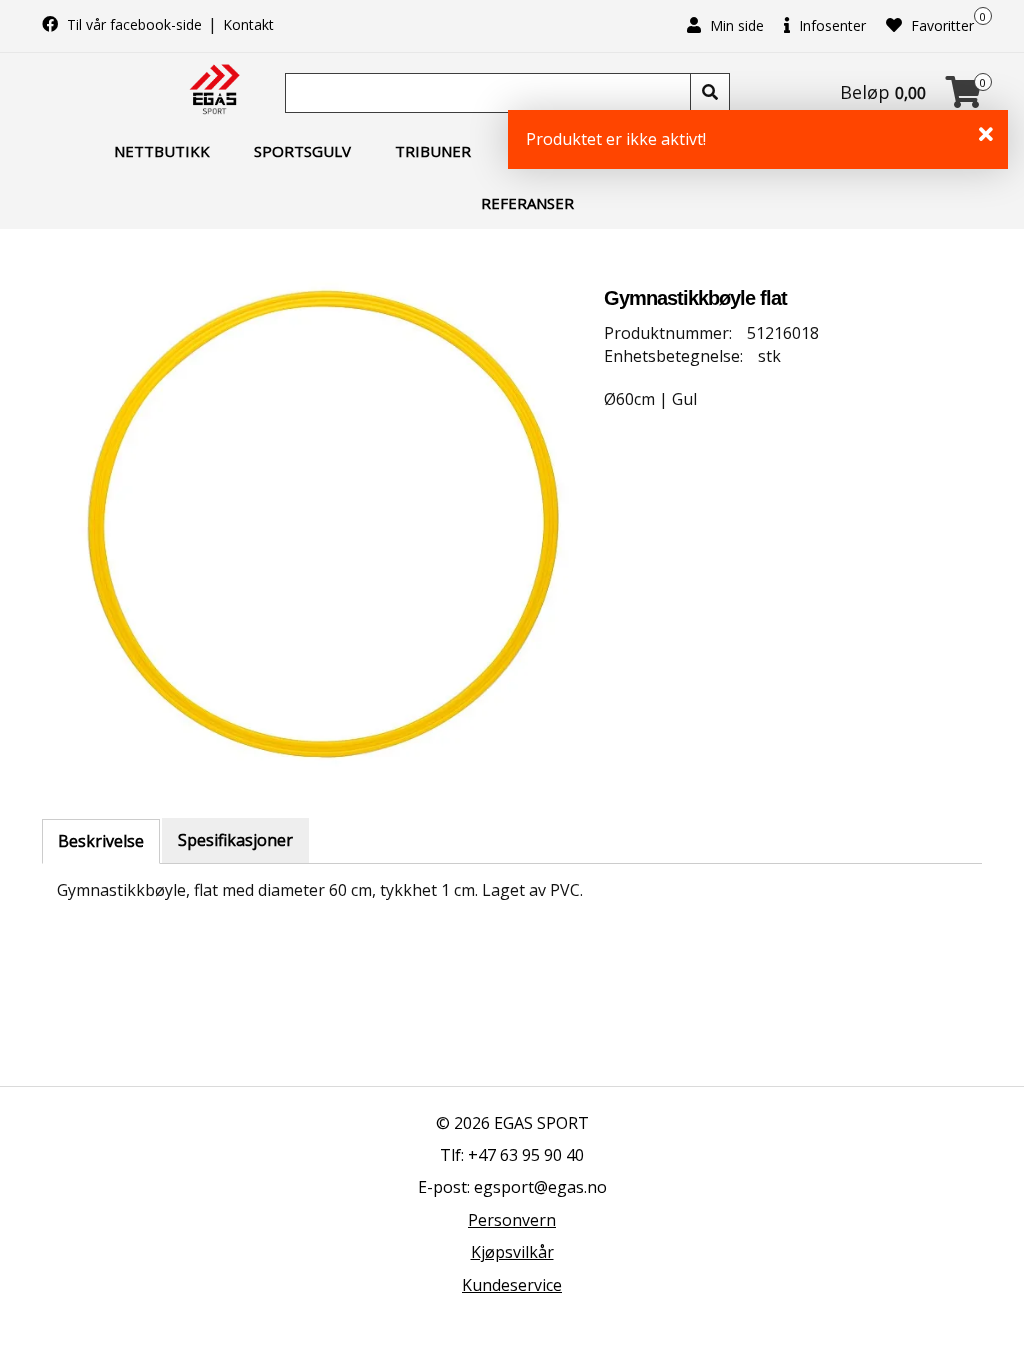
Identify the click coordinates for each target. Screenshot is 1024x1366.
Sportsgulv (302, 151)
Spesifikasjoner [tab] (235, 840)
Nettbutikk (162, 151)
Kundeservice (512, 1285)
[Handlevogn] (964, 98)
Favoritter (940, 25)
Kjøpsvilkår (512, 1252)
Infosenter (830, 25)
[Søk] (710, 93)
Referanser (527, 203)
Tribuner (433, 151)
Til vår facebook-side (134, 24)
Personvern (512, 1220)
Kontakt (248, 24)
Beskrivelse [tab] (101, 841)
